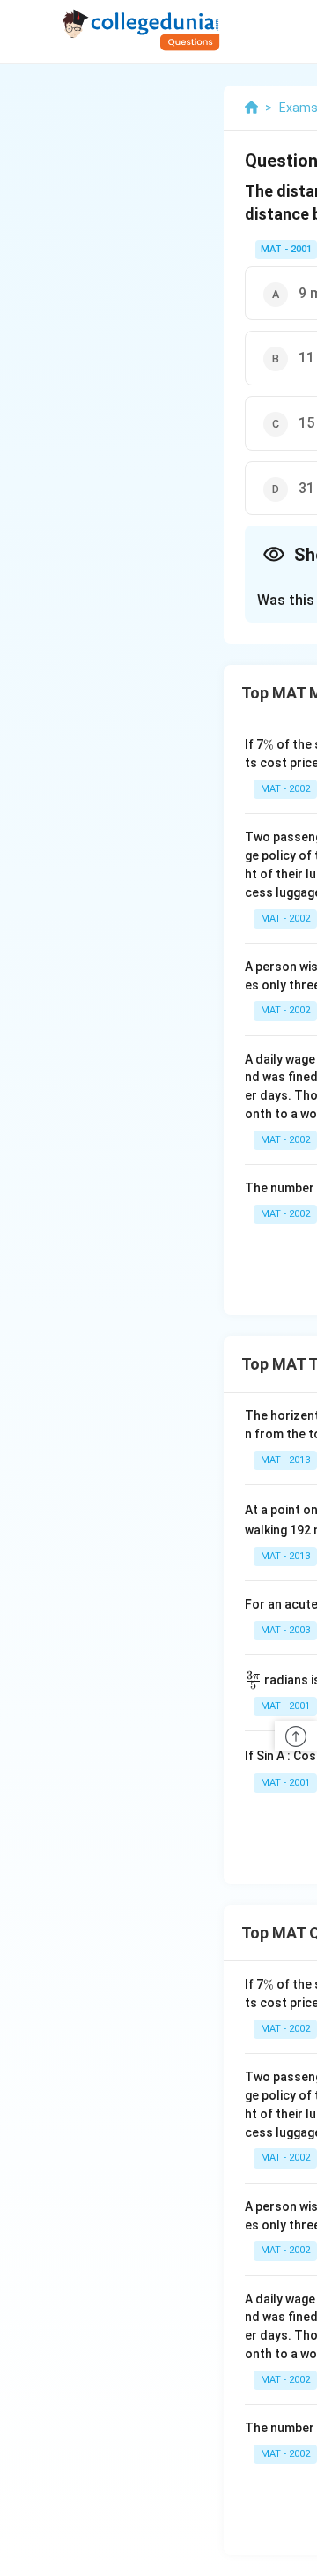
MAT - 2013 (285, 1460)
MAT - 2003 (285, 1630)
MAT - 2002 (285, 789)
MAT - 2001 (286, 249)
